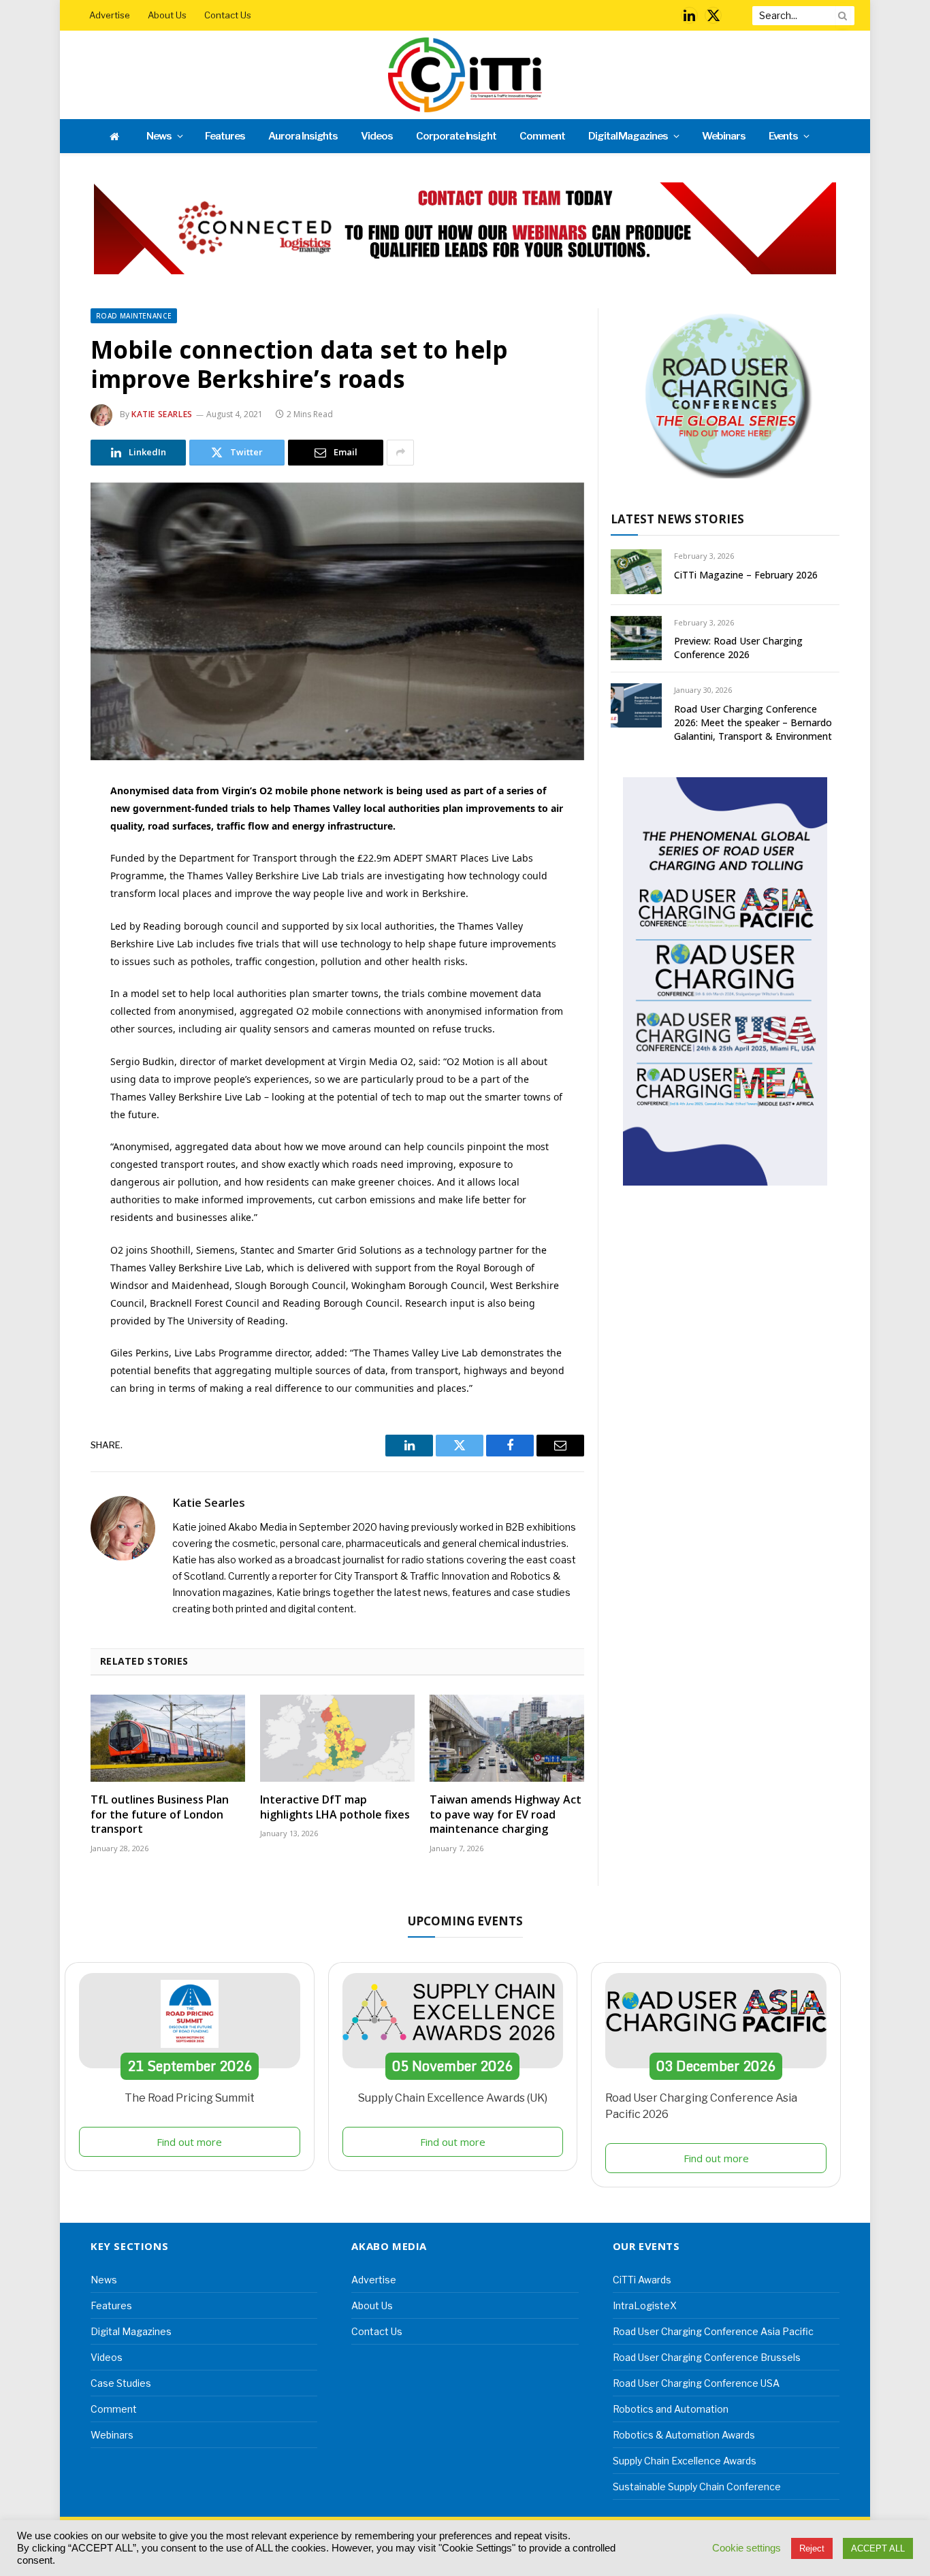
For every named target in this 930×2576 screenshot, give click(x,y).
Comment (542, 136)
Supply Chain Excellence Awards (685, 2461)
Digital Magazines (628, 136)
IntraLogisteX (645, 2305)
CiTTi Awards (642, 2280)
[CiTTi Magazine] (465, 75)
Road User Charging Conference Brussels (707, 2357)
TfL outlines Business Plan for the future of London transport (160, 1815)
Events (784, 136)
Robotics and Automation (671, 2409)
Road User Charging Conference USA (696, 2383)
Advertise (110, 15)
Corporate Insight (456, 136)
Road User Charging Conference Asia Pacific (713, 2331)
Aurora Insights (303, 136)
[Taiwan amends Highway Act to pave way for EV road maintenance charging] (507, 1738)
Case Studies (121, 2383)
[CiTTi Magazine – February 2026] (636, 571)
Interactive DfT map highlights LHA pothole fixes (335, 1807)
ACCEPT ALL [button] (878, 2548)
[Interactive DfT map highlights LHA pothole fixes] (337, 1738)
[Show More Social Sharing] (400, 453)
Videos (377, 136)
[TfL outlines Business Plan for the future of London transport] (168, 1738)
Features (225, 136)
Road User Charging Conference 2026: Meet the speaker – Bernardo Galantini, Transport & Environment (753, 722)
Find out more (189, 2142)
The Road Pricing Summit (190, 2098)
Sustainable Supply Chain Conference (697, 2487)
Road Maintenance (134, 316)
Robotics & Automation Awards (684, 2435)
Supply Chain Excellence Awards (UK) (453, 2098)
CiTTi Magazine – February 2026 (746, 575)
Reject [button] (812, 2548)
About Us (167, 15)
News (159, 136)
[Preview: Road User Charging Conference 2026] (636, 638)
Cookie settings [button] (747, 2548)
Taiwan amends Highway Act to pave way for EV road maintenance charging (506, 1815)
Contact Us (228, 15)
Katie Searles (162, 414)
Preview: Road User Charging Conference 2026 (738, 648)
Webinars (724, 136)
